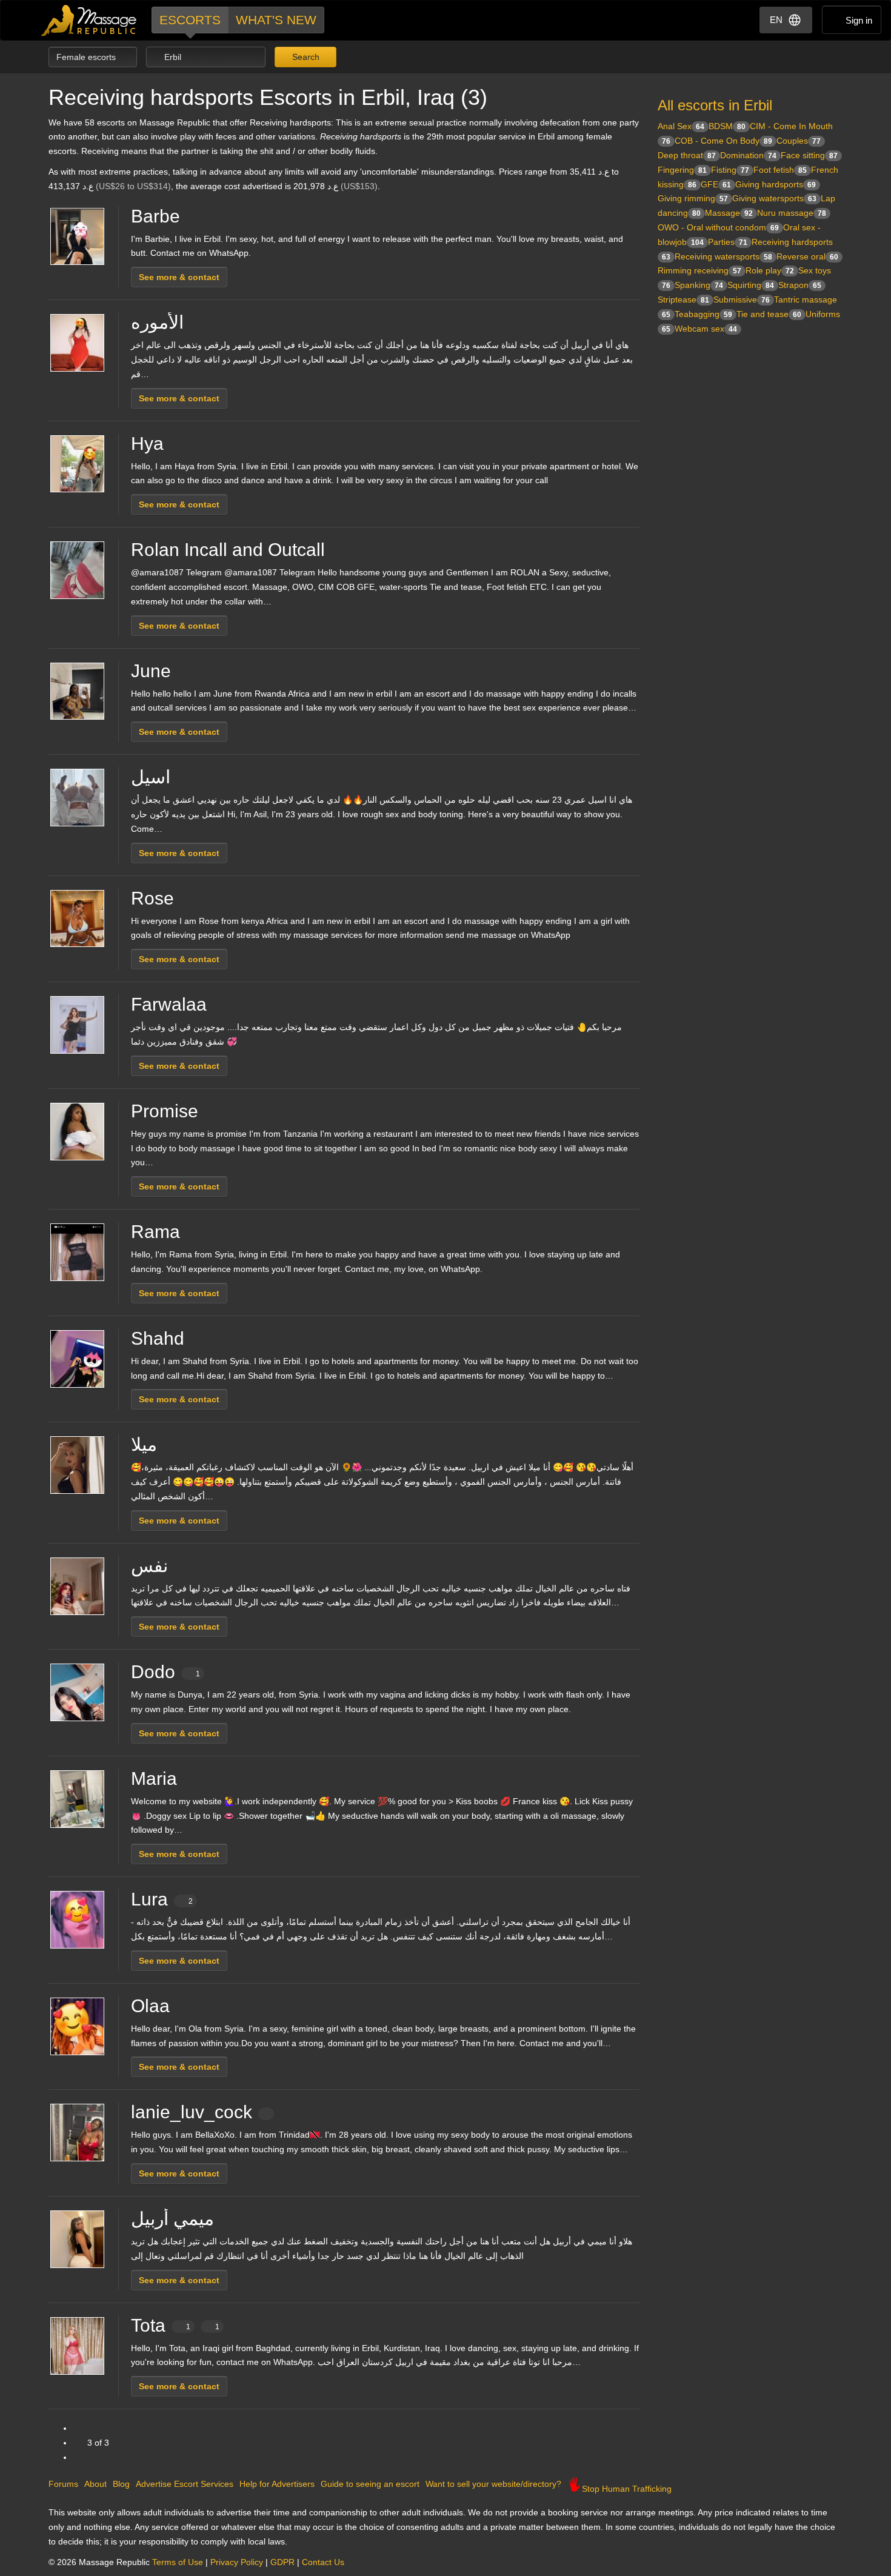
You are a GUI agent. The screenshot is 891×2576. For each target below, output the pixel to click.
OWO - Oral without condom (718, 227)
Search (305, 57)
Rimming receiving (699, 270)
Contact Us (323, 2562)
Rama (155, 1232)
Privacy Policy (237, 2562)
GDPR (282, 2562)
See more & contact (179, 277)
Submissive (742, 299)
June (151, 671)
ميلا (144, 1444)
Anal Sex (681, 126)
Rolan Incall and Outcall (228, 550)
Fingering (682, 170)
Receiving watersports (723, 256)
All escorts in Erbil (715, 105)
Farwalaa (169, 1004)
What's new (276, 20)
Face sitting (809, 155)
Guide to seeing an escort (370, 2484)
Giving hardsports (776, 184)
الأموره (157, 322)
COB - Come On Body (723, 141)
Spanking (699, 285)
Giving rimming (693, 198)
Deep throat (687, 155)
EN (776, 20)
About (95, 2484)
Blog (121, 2484)
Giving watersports (774, 198)
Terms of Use (178, 2562)
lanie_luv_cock (192, 2112)
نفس (149, 1566)
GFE (716, 184)
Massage (729, 213)
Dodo (165, 1672)
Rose (152, 898)
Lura (162, 1899)
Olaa (150, 2006)
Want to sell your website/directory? (493, 2484)
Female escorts (87, 57)
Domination (748, 155)
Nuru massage (792, 213)
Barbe (155, 216)
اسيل (151, 777)
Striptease (683, 299)
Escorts (190, 20)
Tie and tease (769, 314)
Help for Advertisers (277, 2484)
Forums (63, 2484)
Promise (165, 1111)
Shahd (158, 1338)
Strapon (800, 285)
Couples (799, 141)
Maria (154, 1778)
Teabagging (703, 314)
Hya (147, 443)
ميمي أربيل (172, 2219)
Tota (175, 2325)
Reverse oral (807, 256)
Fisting (730, 170)
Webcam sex (706, 329)
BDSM (727, 126)
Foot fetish (780, 170)
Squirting (751, 285)
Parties (728, 242)
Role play (770, 270)
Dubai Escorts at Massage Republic (89, 20)
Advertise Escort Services (185, 2484)
